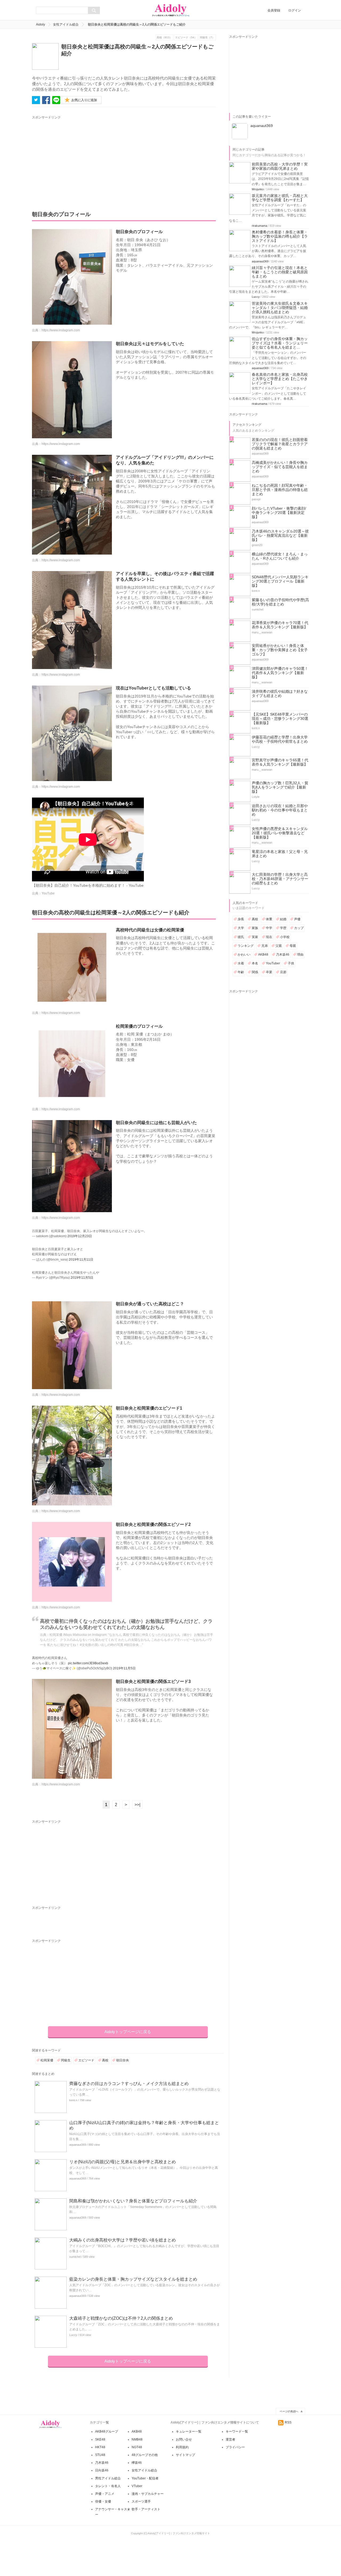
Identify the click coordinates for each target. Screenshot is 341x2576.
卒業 (269, 972)
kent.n (73, 2100)
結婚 (283, 919)
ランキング (246, 946)
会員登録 (274, 10)
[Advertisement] (82, 158)
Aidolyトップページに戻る (128, 2032)
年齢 (241, 972)
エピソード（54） (186, 37)
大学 (241, 928)
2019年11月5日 (82, 1278)
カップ (299, 928)
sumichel (75, 2257)
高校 (105, 2060)
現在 (269, 937)
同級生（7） (207, 37)
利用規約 (182, 2447)
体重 (269, 919)
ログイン (295, 10)
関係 (255, 972)
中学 (269, 928)
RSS (288, 2422)
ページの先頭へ (289, 2411)
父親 (279, 946)
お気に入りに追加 (84, 100)
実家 (255, 937)
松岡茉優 (47, 2060)
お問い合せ (184, 2439)
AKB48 (263, 955)
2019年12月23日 (80, 1236)
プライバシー (235, 2447)
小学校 (285, 937)
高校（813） (164, 37)
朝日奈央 (123, 2060)
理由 (300, 955)
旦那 (283, 972)
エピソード (86, 2060)
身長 (241, 919)
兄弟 (265, 946)
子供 (291, 963)
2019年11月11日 (81, 1260)
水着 (241, 963)
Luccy (73, 2335)
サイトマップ (185, 2455)
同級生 (66, 2060)
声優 (297, 919)
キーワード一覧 (237, 2431)
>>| (137, 1805)
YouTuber (273, 963)
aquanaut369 (78, 2145)
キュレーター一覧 (189, 2431)
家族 (255, 928)
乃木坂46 (283, 955)
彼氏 (241, 937)
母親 (293, 946)
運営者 (230, 2439)
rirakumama (259, 226)
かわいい (244, 955)
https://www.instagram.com (61, 330)
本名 (255, 963)
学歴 (283, 928)
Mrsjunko (258, 189)
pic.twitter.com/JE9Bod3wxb (88, 1663)
